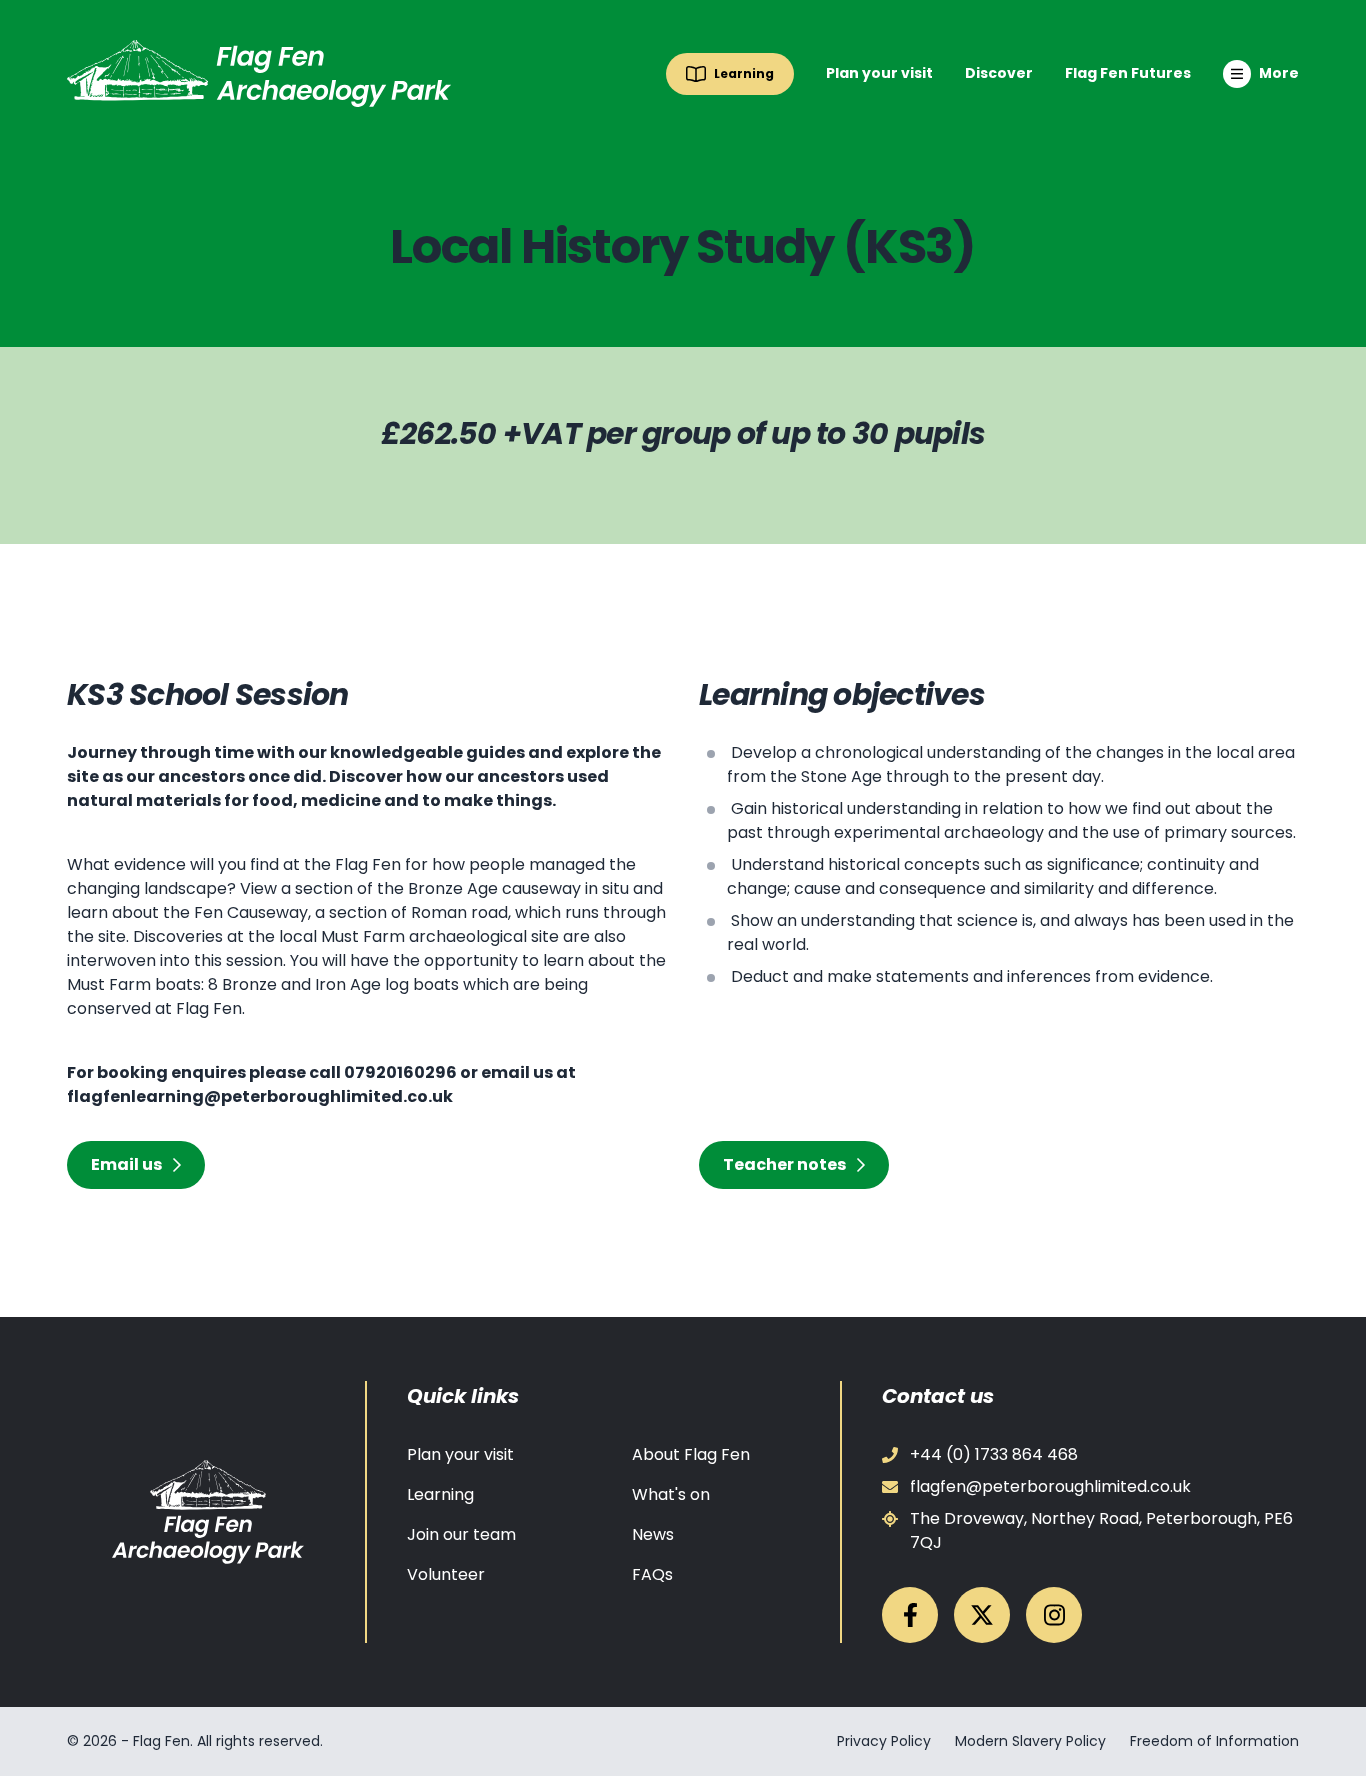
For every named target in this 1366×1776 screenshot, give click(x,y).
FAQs (652, 1574)
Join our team (461, 1534)
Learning (440, 1494)
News (653, 1534)
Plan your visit (879, 73)
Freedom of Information (1214, 1741)
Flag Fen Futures (1128, 73)
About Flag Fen (691, 1454)
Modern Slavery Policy (1030, 1741)
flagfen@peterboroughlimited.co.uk (1050, 1486)
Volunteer (446, 1574)
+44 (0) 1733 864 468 (994, 1454)
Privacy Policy (884, 1741)
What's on (671, 1494)
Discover (999, 73)
